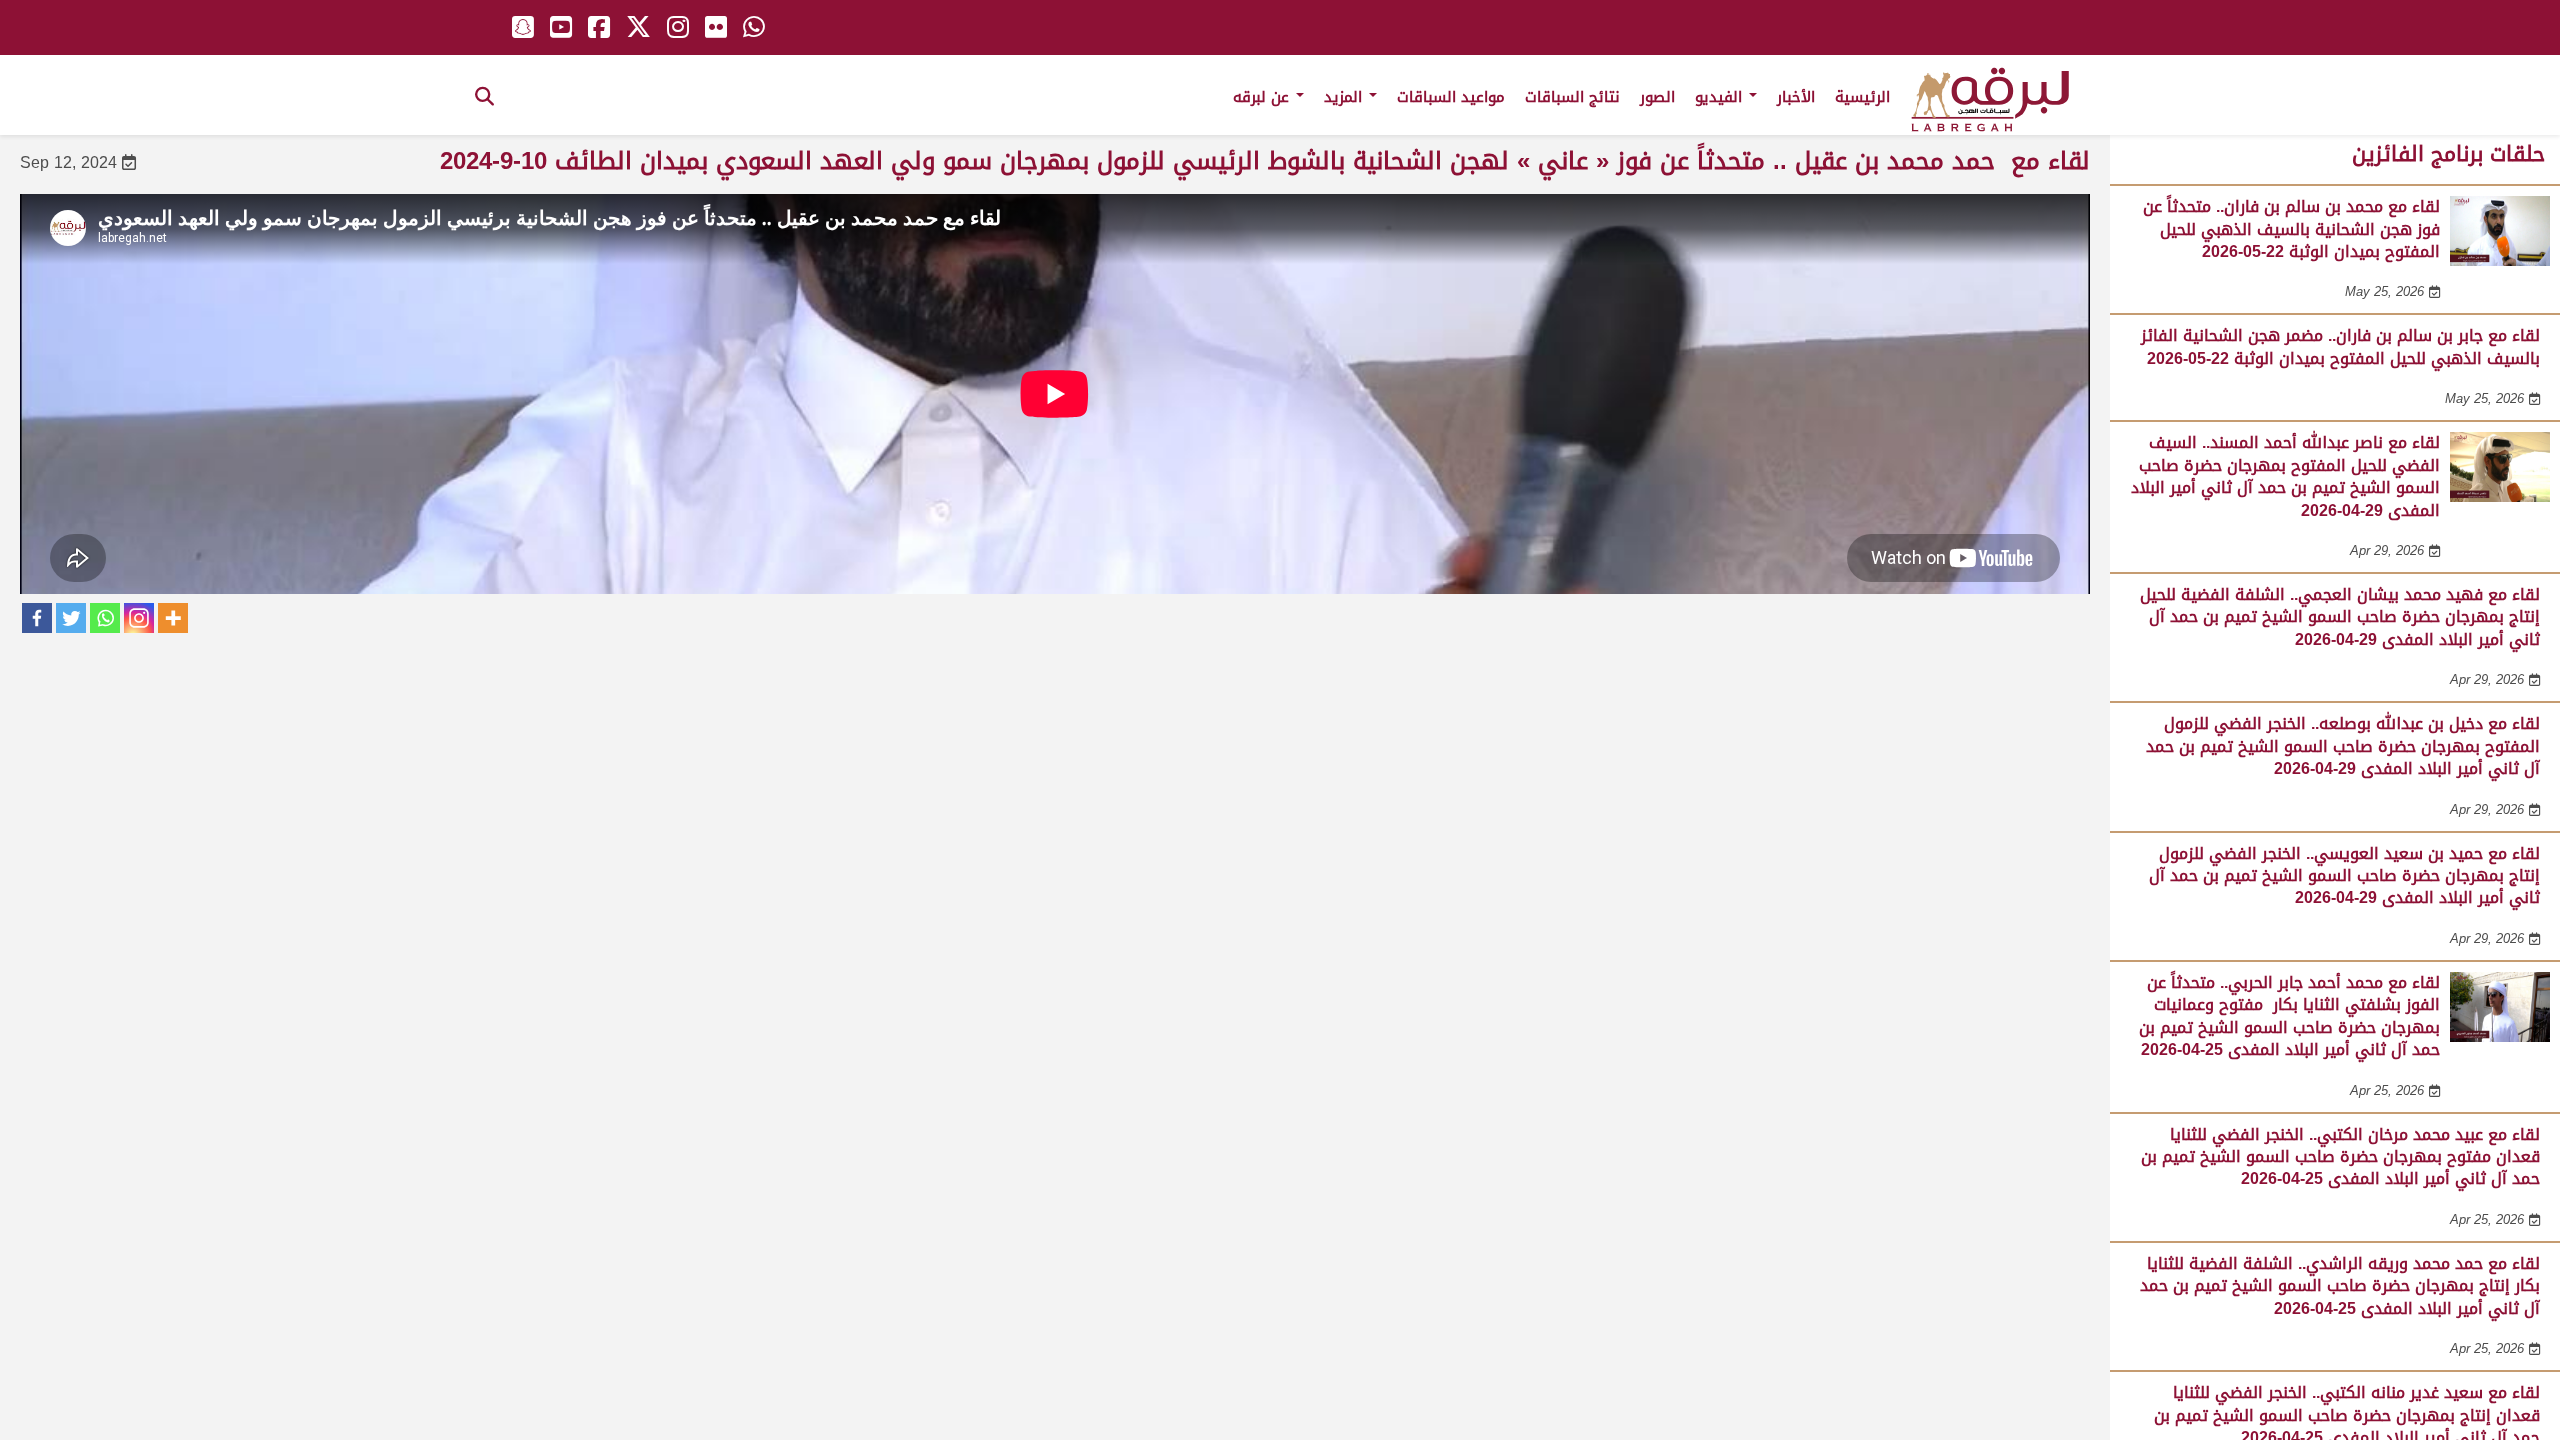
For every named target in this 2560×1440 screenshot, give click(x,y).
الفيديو (1721, 97)
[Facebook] (37, 618)
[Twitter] (71, 618)
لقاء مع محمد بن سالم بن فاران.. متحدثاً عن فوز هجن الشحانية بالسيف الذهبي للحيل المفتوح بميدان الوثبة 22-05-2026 (2291, 229)
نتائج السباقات (1572, 97)
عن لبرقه (1263, 97)
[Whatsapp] (105, 618)
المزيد (1345, 97)
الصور (1657, 97)
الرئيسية (1862, 97)
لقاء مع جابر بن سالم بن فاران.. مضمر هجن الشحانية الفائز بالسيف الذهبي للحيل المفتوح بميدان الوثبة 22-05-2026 (2340, 346)
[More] (173, 618)
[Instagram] (139, 618)
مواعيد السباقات (1451, 97)
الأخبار (1796, 97)
